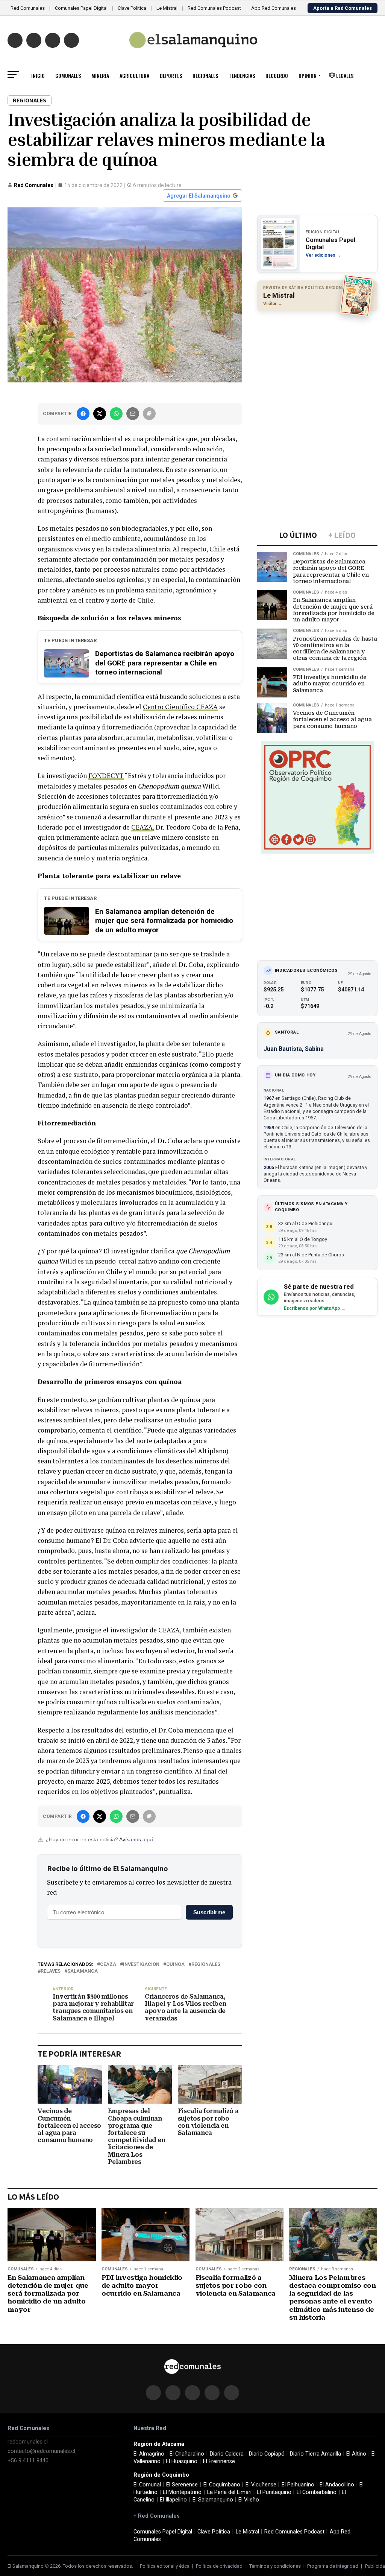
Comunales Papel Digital (81, 8)
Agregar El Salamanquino (199, 196)
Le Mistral (167, 8)
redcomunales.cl (28, 2442)
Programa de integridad (333, 2566)
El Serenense (182, 2485)
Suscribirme (209, 1912)
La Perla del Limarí (229, 2492)
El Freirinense (219, 2461)
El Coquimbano (222, 2485)
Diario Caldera (227, 2454)
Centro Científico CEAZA (180, 707)
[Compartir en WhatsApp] (116, 414)
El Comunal (147, 2485)
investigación (141, 1965)
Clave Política (132, 8)
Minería (100, 75)
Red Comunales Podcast (214, 8)
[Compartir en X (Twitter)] (100, 414)
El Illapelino (173, 2500)
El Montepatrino (182, 2492)
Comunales (68, 75)
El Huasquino (182, 2461)
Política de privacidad (219, 2566)
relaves (51, 1971)
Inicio (38, 75)
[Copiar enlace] (149, 414)
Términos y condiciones (275, 2566)
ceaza (108, 1965)
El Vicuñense (261, 2485)
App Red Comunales (274, 8)
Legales (344, 75)
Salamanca (83, 1971)
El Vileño (249, 2500)
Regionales (205, 75)
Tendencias (242, 75)
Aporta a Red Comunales (343, 8)
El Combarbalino (317, 2492)
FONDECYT (106, 776)
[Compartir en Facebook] (83, 414)
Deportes (171, 75)
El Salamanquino (213, 2500)
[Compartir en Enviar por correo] (133, 414)
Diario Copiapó (267, 2454)
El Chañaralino (187, 2454)
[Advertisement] (317, 366)
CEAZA (142, 827)
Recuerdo (277, 75)
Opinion (308, 75)
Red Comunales (28, 8)
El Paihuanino (298, 2485)
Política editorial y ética (165, 2566)
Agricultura (134, 75)
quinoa (175, 1965)
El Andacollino (337, 2485)
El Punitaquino (274, 2492)
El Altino (356, 2454)
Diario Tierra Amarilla (315, 2454)
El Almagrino (149, 2454)
